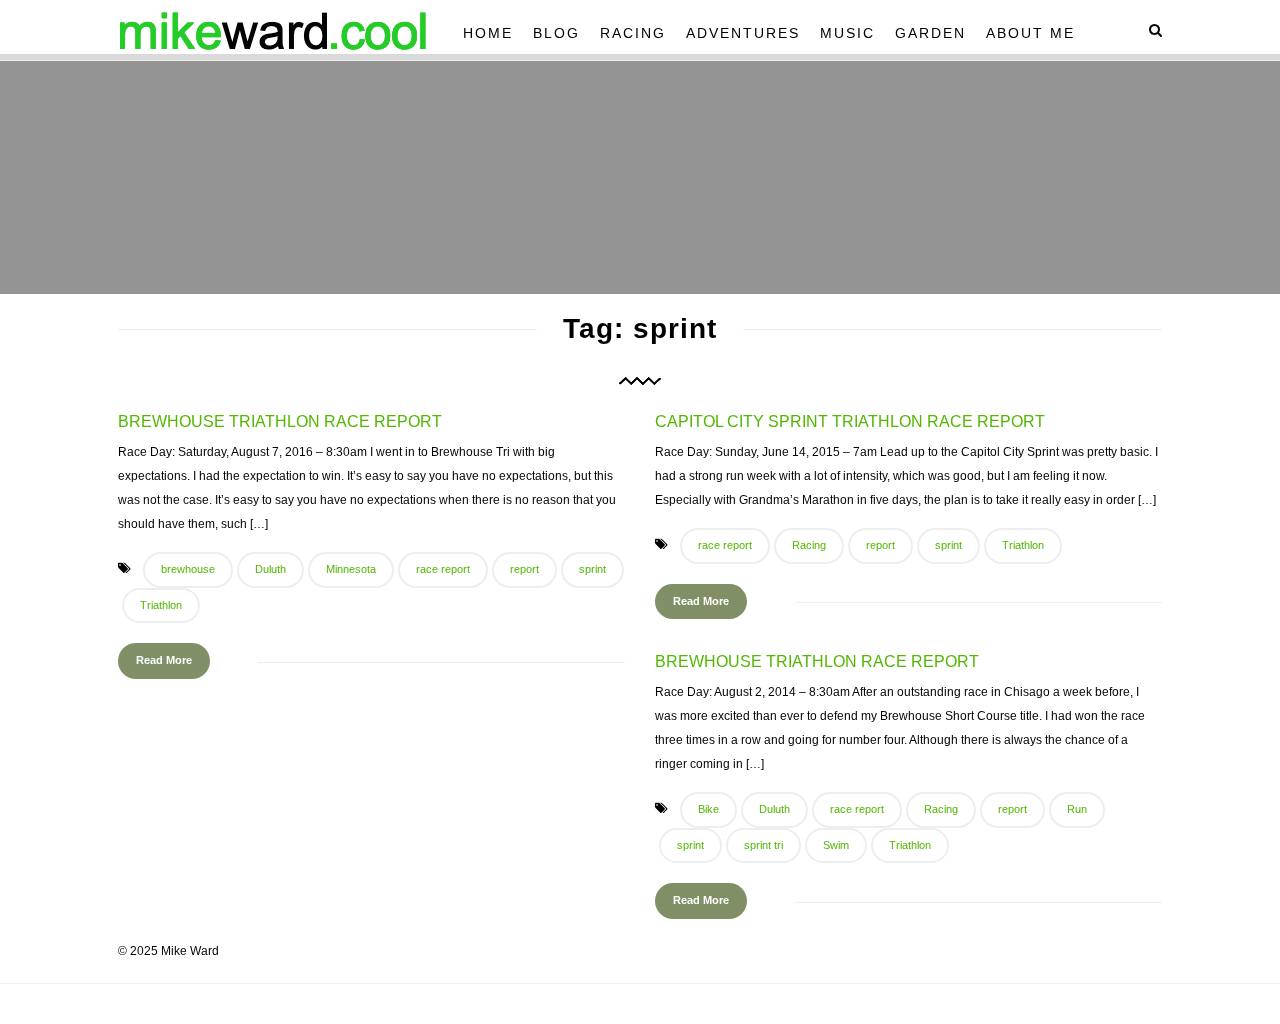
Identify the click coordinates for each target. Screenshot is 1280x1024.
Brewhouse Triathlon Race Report (280, 421)
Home (488, 33)
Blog (556, 33)
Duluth (270, 569)
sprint (592, 569)
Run (1077, 809)
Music (847, 33)
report (524, 569)
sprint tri (763, 845)
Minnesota (351, 569)
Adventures (743, 33)
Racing (633, 33)
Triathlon (161, 605)
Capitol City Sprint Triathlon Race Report (850, 421)
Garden (930, 33)
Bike (708, 809)
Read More (164, 660)
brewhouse (188, 569)
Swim (836, 845)
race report (443, 569)
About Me (1030, 33)
